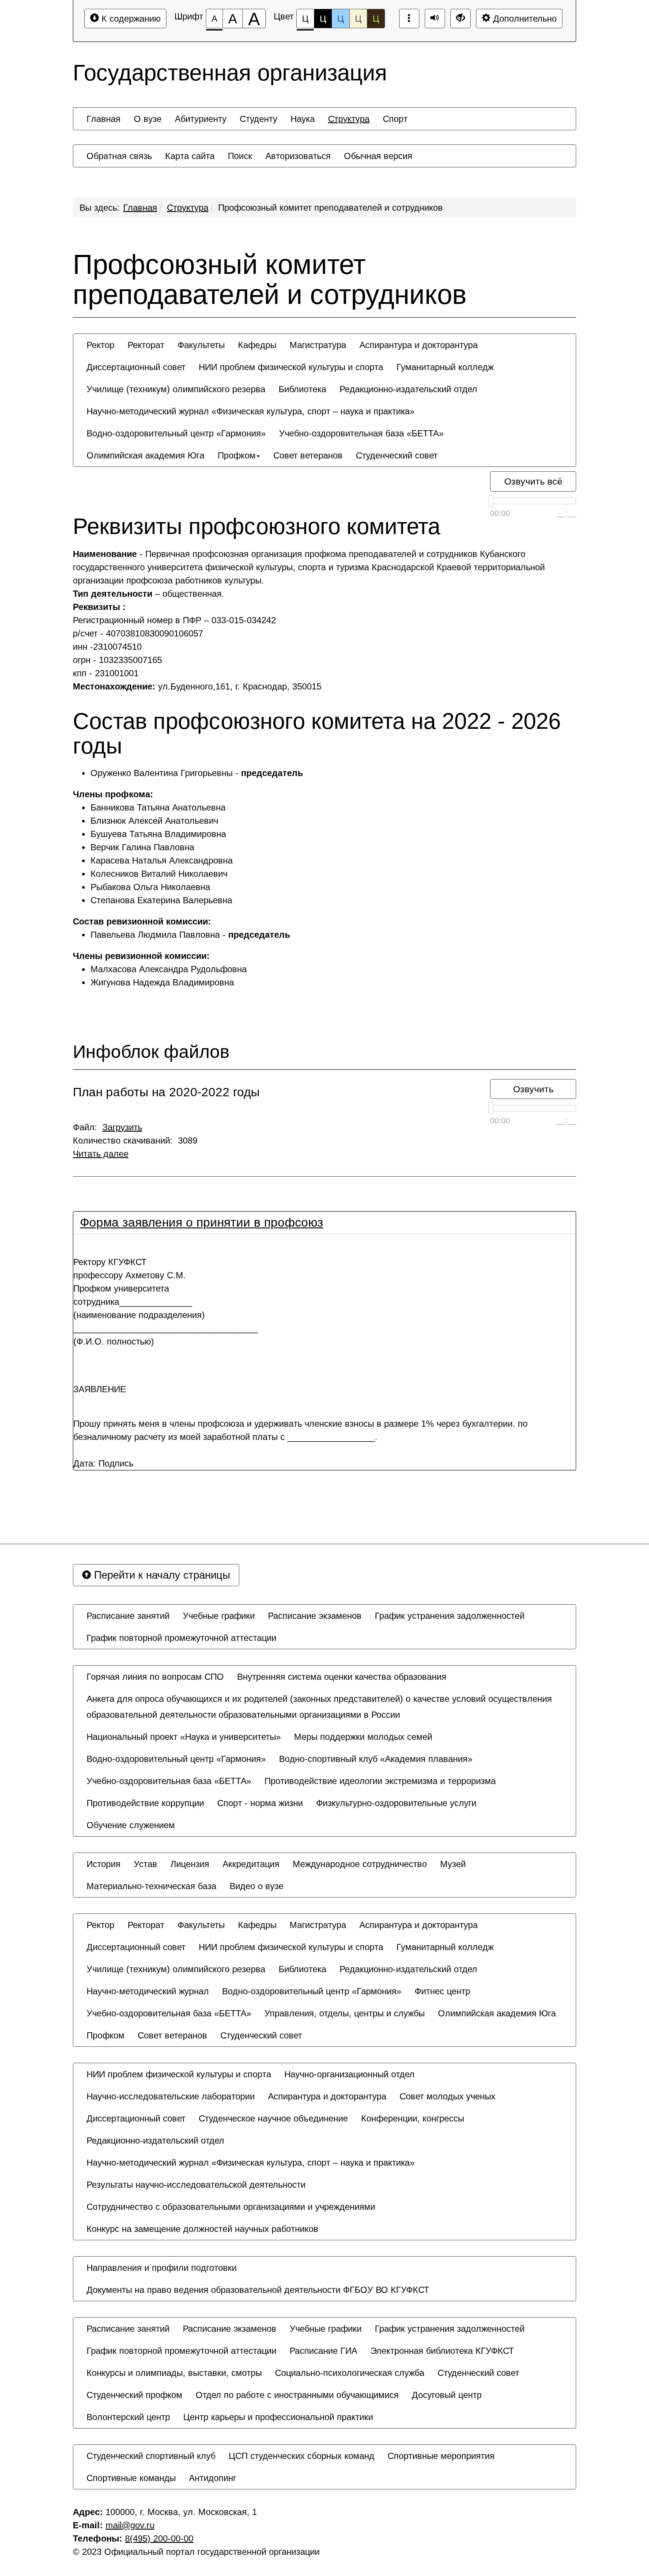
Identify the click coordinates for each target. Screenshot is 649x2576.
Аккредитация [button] (251, 1864)
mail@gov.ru (130, 2525)
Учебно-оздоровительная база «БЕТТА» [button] (361, 433)
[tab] (324, 1223)
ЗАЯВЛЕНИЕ (100, 1389)
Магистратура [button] (318, 345)
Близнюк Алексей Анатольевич (154, 821)
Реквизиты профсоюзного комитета (257, 527)
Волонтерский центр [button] (128, 2417)
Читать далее (101, 1154)
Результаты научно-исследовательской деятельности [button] (196, 2185)
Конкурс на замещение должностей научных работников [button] (202, 2229)
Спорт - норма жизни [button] (260, 1803)
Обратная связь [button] (119, 156)
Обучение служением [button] (131, 1825)
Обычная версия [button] (378, 156)
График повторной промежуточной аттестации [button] (181, 1638)
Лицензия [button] (190, 1864)
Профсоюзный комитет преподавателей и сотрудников (330, 208)
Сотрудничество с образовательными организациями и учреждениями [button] (231, 2207)
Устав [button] (145, 1864)
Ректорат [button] (146, 345)
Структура (188, 208)
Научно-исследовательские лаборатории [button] (171, 2096)
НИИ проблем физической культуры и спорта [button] (291, 367)
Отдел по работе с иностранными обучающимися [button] (297, 2395)
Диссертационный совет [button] (136, 367)
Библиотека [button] (302, 389)
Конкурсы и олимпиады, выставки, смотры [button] (174, 2373)
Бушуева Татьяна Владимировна (158, 834)
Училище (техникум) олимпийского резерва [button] (176, 389)
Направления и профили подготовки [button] (162, 2268)
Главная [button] (104, 119)
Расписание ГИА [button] (323, 2351)
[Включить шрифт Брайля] (409, 19)
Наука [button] (303, 119)
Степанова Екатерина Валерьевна (161, 900)
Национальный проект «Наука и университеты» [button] (184, 1737)
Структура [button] (349, 119)
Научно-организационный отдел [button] (349, 2074)
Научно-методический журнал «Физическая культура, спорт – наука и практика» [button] (251, 411)
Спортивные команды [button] (131, 2478)
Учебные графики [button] (219, 1616)
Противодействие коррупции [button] (145, 1803)
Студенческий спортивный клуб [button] (151, 2456)
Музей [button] (453, 1864)
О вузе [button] (148, 119)
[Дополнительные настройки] (460, 19)
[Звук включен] (435, 19)
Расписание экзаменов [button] (315, 1616)
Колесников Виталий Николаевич (159, 874)
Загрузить (122, 1127)
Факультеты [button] (201, 345)
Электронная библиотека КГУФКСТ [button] (442, 2351)
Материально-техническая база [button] (151, 1886)
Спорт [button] (395, 119)
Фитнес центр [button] (442, 1991)
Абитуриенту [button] (201, 119)
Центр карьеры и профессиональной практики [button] (278, 2417)
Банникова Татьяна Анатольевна (158, 807)
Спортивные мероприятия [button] (441, 2456)
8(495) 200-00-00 (159, 2538)
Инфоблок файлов (151, 1052)
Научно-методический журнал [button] (148, 1991)
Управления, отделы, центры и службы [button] (345, 2013)
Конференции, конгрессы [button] (413, 2118)
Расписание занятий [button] (128, 1616)
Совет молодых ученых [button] (447, 2096)
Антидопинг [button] (213, 2478)
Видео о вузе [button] (257, 1886)
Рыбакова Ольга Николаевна (150, 887)
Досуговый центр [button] (447, 2395)
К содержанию (130, 19)
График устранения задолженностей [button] (450, 1616)
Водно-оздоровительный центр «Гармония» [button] (176, 433)
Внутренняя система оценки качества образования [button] (342, 1677)
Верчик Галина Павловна (142, 847)
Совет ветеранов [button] (308, 455)
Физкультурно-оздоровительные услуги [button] (396, 1803)
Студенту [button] (258, 119)
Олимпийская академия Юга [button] (145, 455)
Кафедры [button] (257, 345)
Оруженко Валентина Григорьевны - (197, 773)
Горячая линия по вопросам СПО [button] (155, 1677)
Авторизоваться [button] (298, 156)
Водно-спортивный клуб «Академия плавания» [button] (376, 1759)
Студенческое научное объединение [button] (273, 2118)
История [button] (104, 1864)
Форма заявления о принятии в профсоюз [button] (202, 1222)
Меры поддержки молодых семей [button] (363, 1737)
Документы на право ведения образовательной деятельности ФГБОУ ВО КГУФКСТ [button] (258, 2290)
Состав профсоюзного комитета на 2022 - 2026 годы (317, 734)
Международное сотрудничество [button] (360, 1864)
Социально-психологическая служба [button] (350, 2373)
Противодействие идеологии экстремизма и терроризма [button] (380, 1781)
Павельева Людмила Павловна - (190, 935)
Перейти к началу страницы (160, 1575)
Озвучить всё (533, 481)
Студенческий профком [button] (134, 2395)
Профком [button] (237, 455)
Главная (140, 208)
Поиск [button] (240, 156)
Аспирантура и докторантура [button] (419, 345)
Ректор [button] (100, 345)
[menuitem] (104, 119)
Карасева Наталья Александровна (162, 860)
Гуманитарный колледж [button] (445, 367)
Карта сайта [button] (190, 156)
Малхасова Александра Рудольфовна (171, 969)
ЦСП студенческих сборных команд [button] (302, 2456)
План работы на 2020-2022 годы (166, 1092)
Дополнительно (524, 19)
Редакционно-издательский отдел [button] (408, 389)
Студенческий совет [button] (397, 455)
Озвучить (533, 1089)
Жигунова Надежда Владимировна (162, 982)
